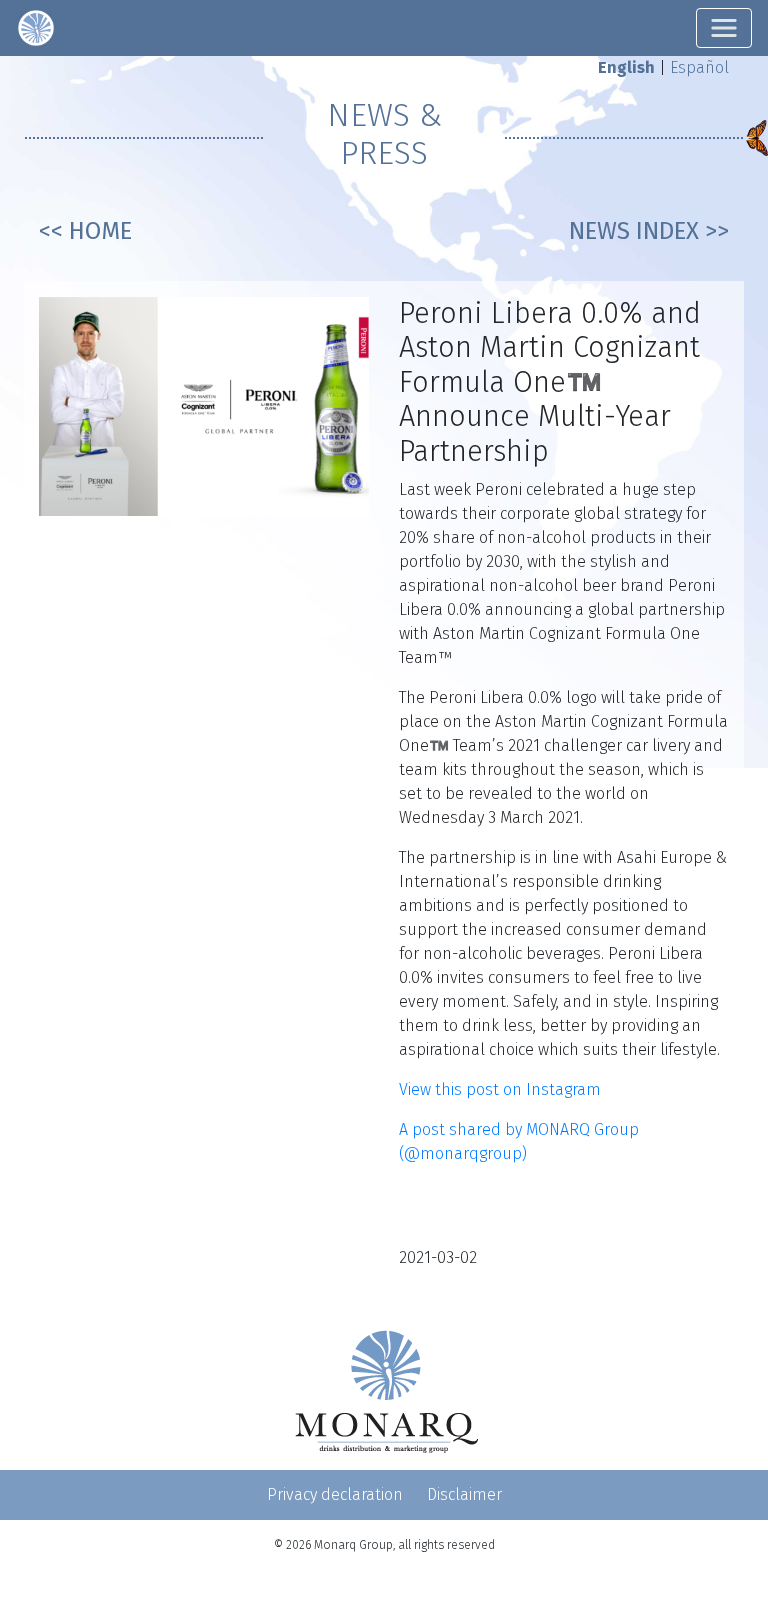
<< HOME (85, 231)
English (626, 67)
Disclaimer (464, 1494)
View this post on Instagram (500, 1089)
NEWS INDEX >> (649, 231)
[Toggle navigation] (724, 28)
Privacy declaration (335, 1494)
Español (699, 67)
